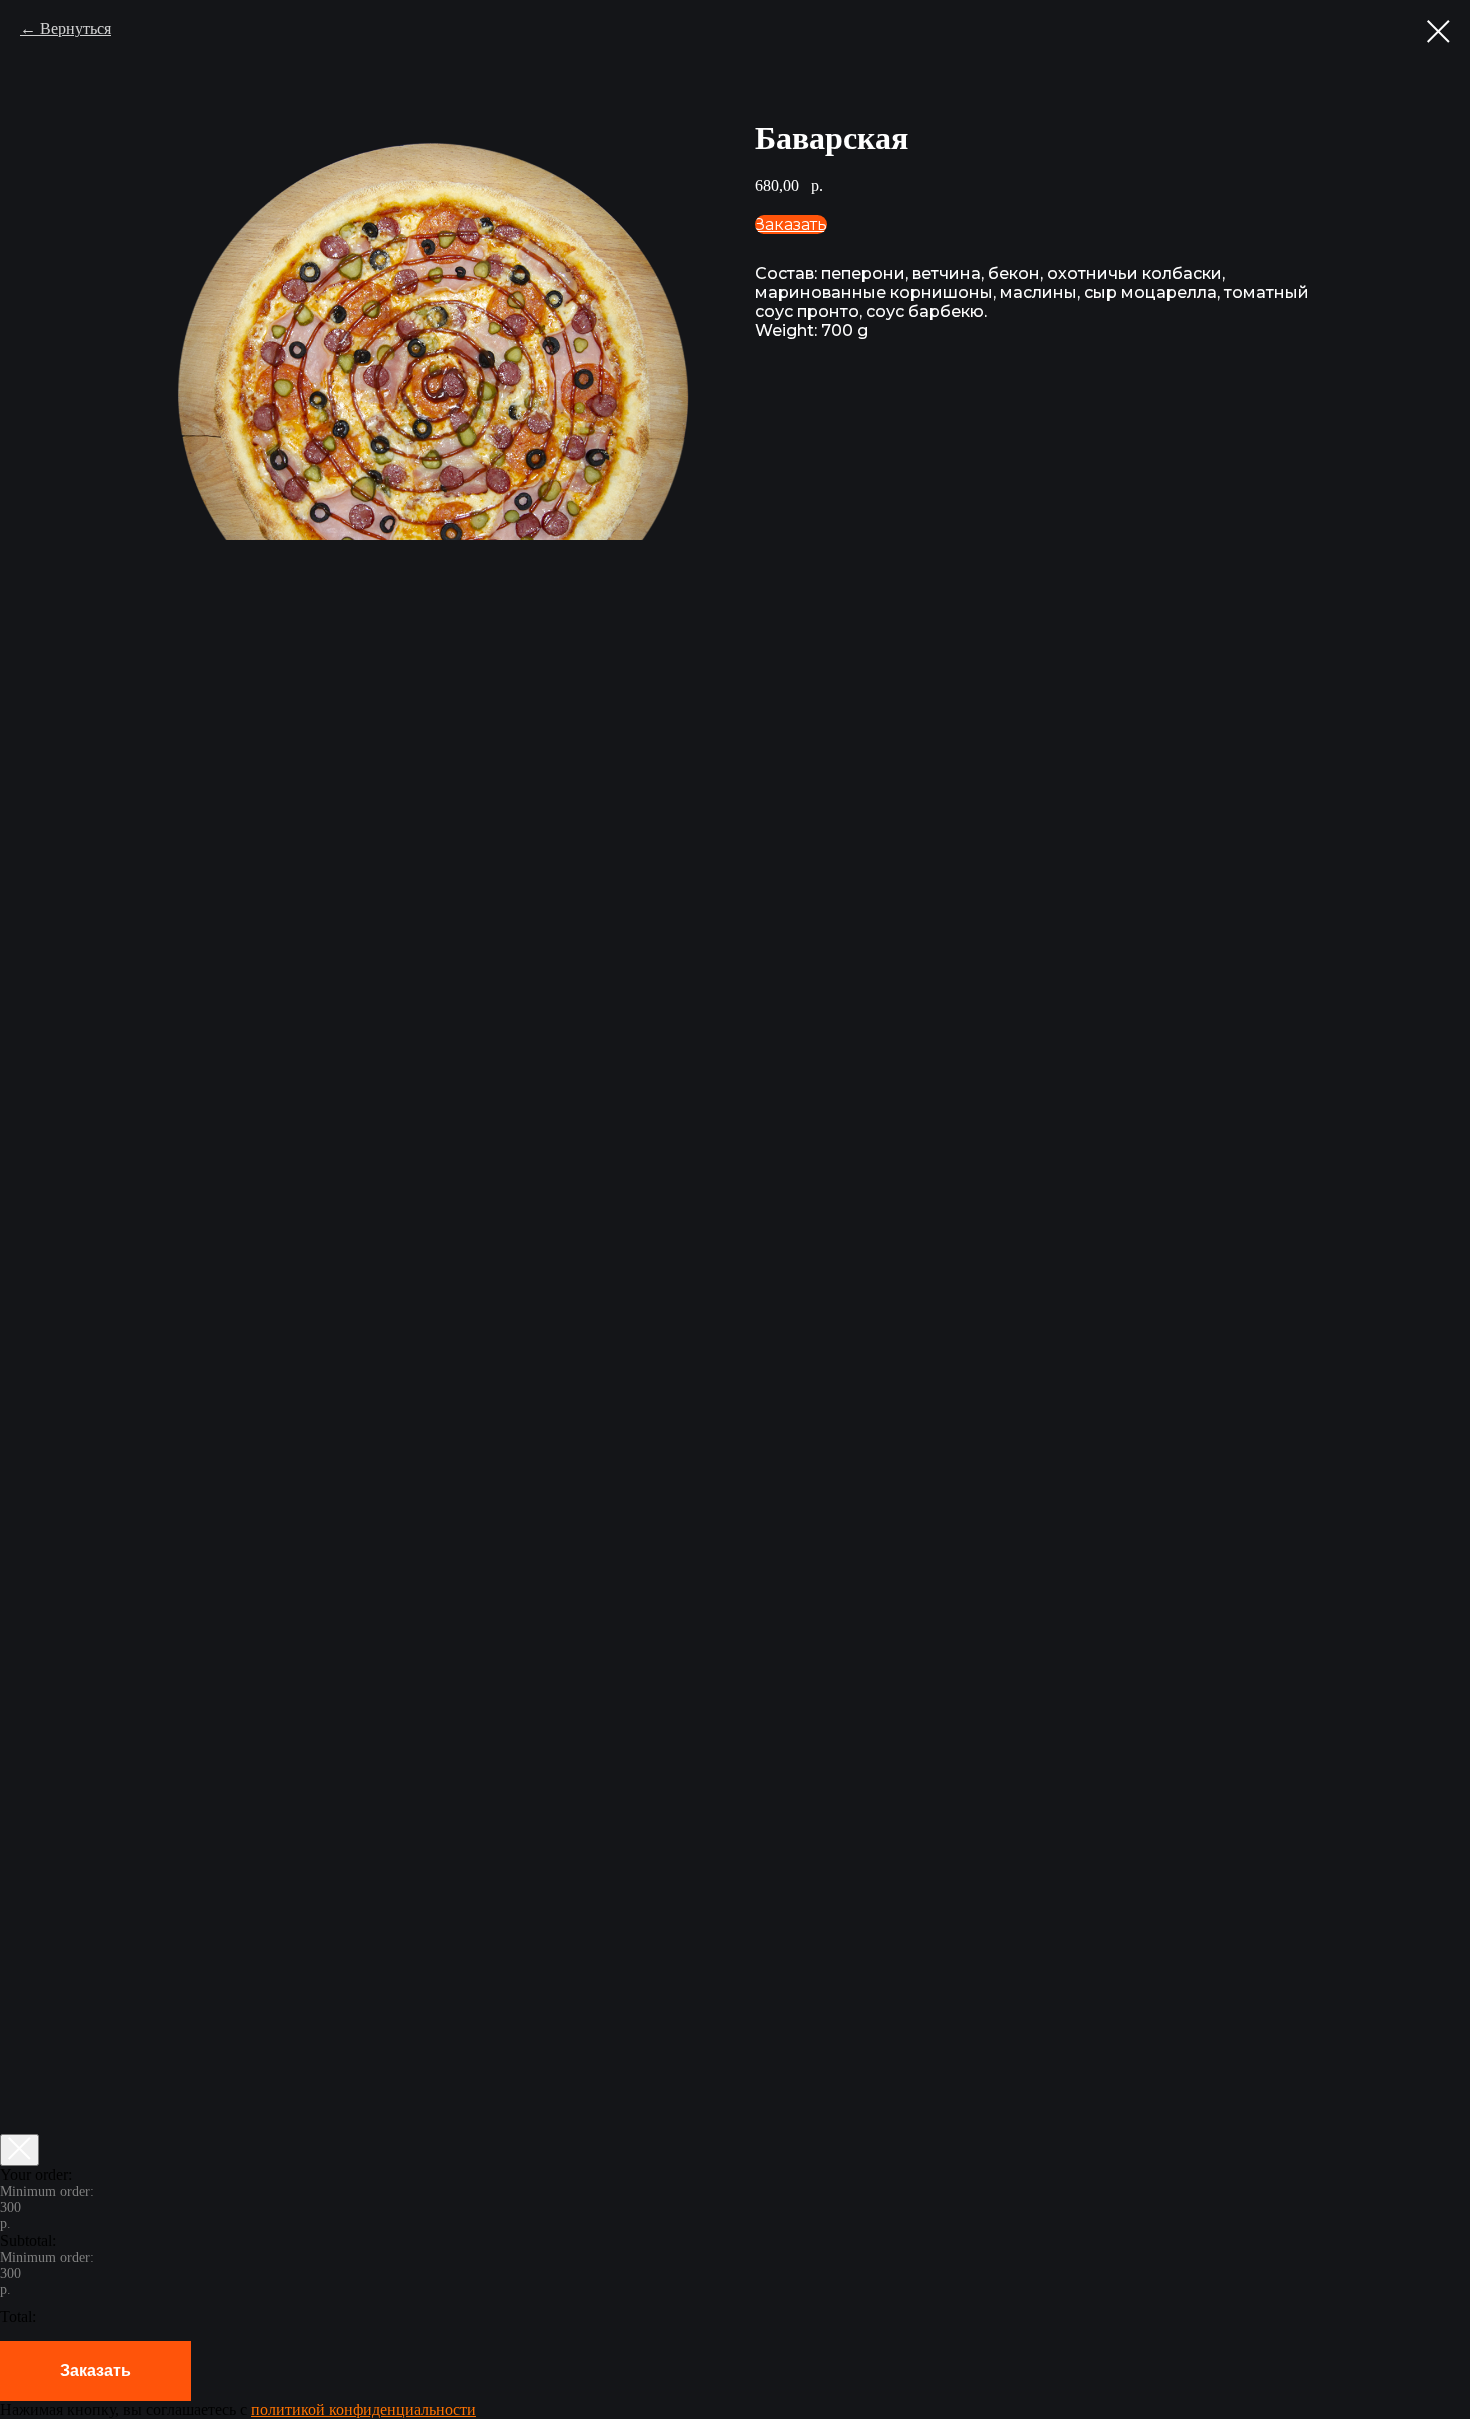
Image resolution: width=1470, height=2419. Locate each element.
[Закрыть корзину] (19, 2150)
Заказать (95, 2370)
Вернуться (75, 28)
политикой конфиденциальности (363, 2409)
